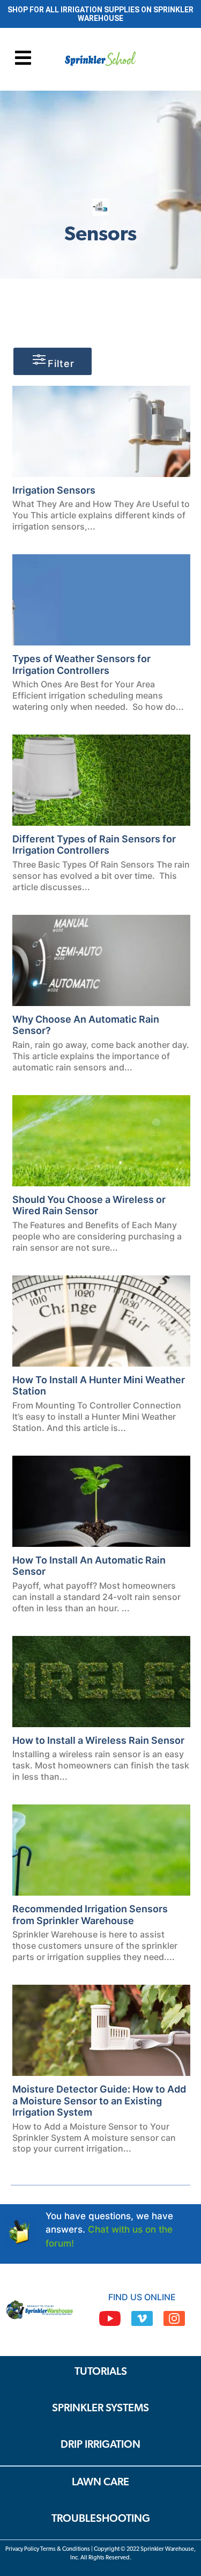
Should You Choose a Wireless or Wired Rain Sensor (89, 1205)
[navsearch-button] (170, 60)
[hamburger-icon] (23, 59)
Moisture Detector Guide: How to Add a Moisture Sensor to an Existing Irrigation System (99, 2101)
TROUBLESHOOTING (101, 2519)
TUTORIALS (101, 2372)
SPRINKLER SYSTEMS (100, 2409)
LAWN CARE (100, 2483)
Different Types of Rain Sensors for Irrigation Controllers (94, 845)
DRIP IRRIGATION (100, 2445)
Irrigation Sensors (54, 490)
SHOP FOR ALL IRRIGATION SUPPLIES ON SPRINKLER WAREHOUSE (100, 14)
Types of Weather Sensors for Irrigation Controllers (81, 665)
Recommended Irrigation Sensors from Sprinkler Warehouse (90, 1915)
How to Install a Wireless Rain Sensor (98, 1740)
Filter (61, 364)
